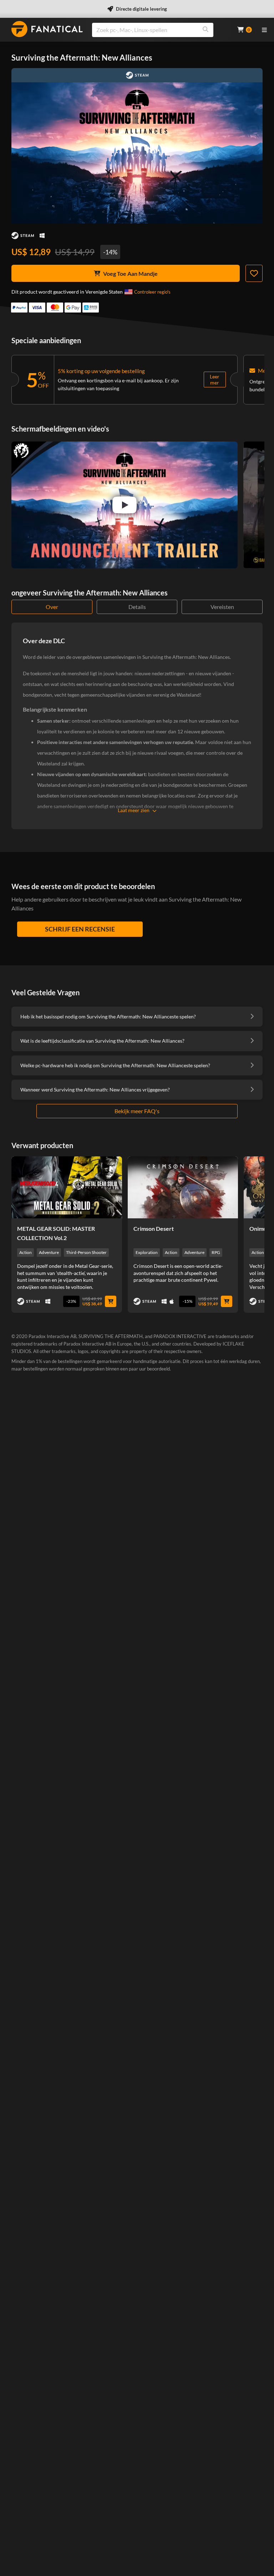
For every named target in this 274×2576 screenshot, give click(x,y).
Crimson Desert (154, 1228)
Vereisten (222, 607)
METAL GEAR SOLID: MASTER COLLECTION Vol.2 (56, 1233)
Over (52, 607)
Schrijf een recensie (80, 929)
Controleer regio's (152, 292)
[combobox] (160, 30)
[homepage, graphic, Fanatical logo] (47, 29)
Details (137, 607)
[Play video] (125, 505)
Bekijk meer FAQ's (137, 1111)
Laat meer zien (134, 810)
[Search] (205, 30)
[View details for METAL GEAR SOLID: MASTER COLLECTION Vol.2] (67, 1187)
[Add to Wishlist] (254, 273)
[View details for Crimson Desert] (183, 1187)
